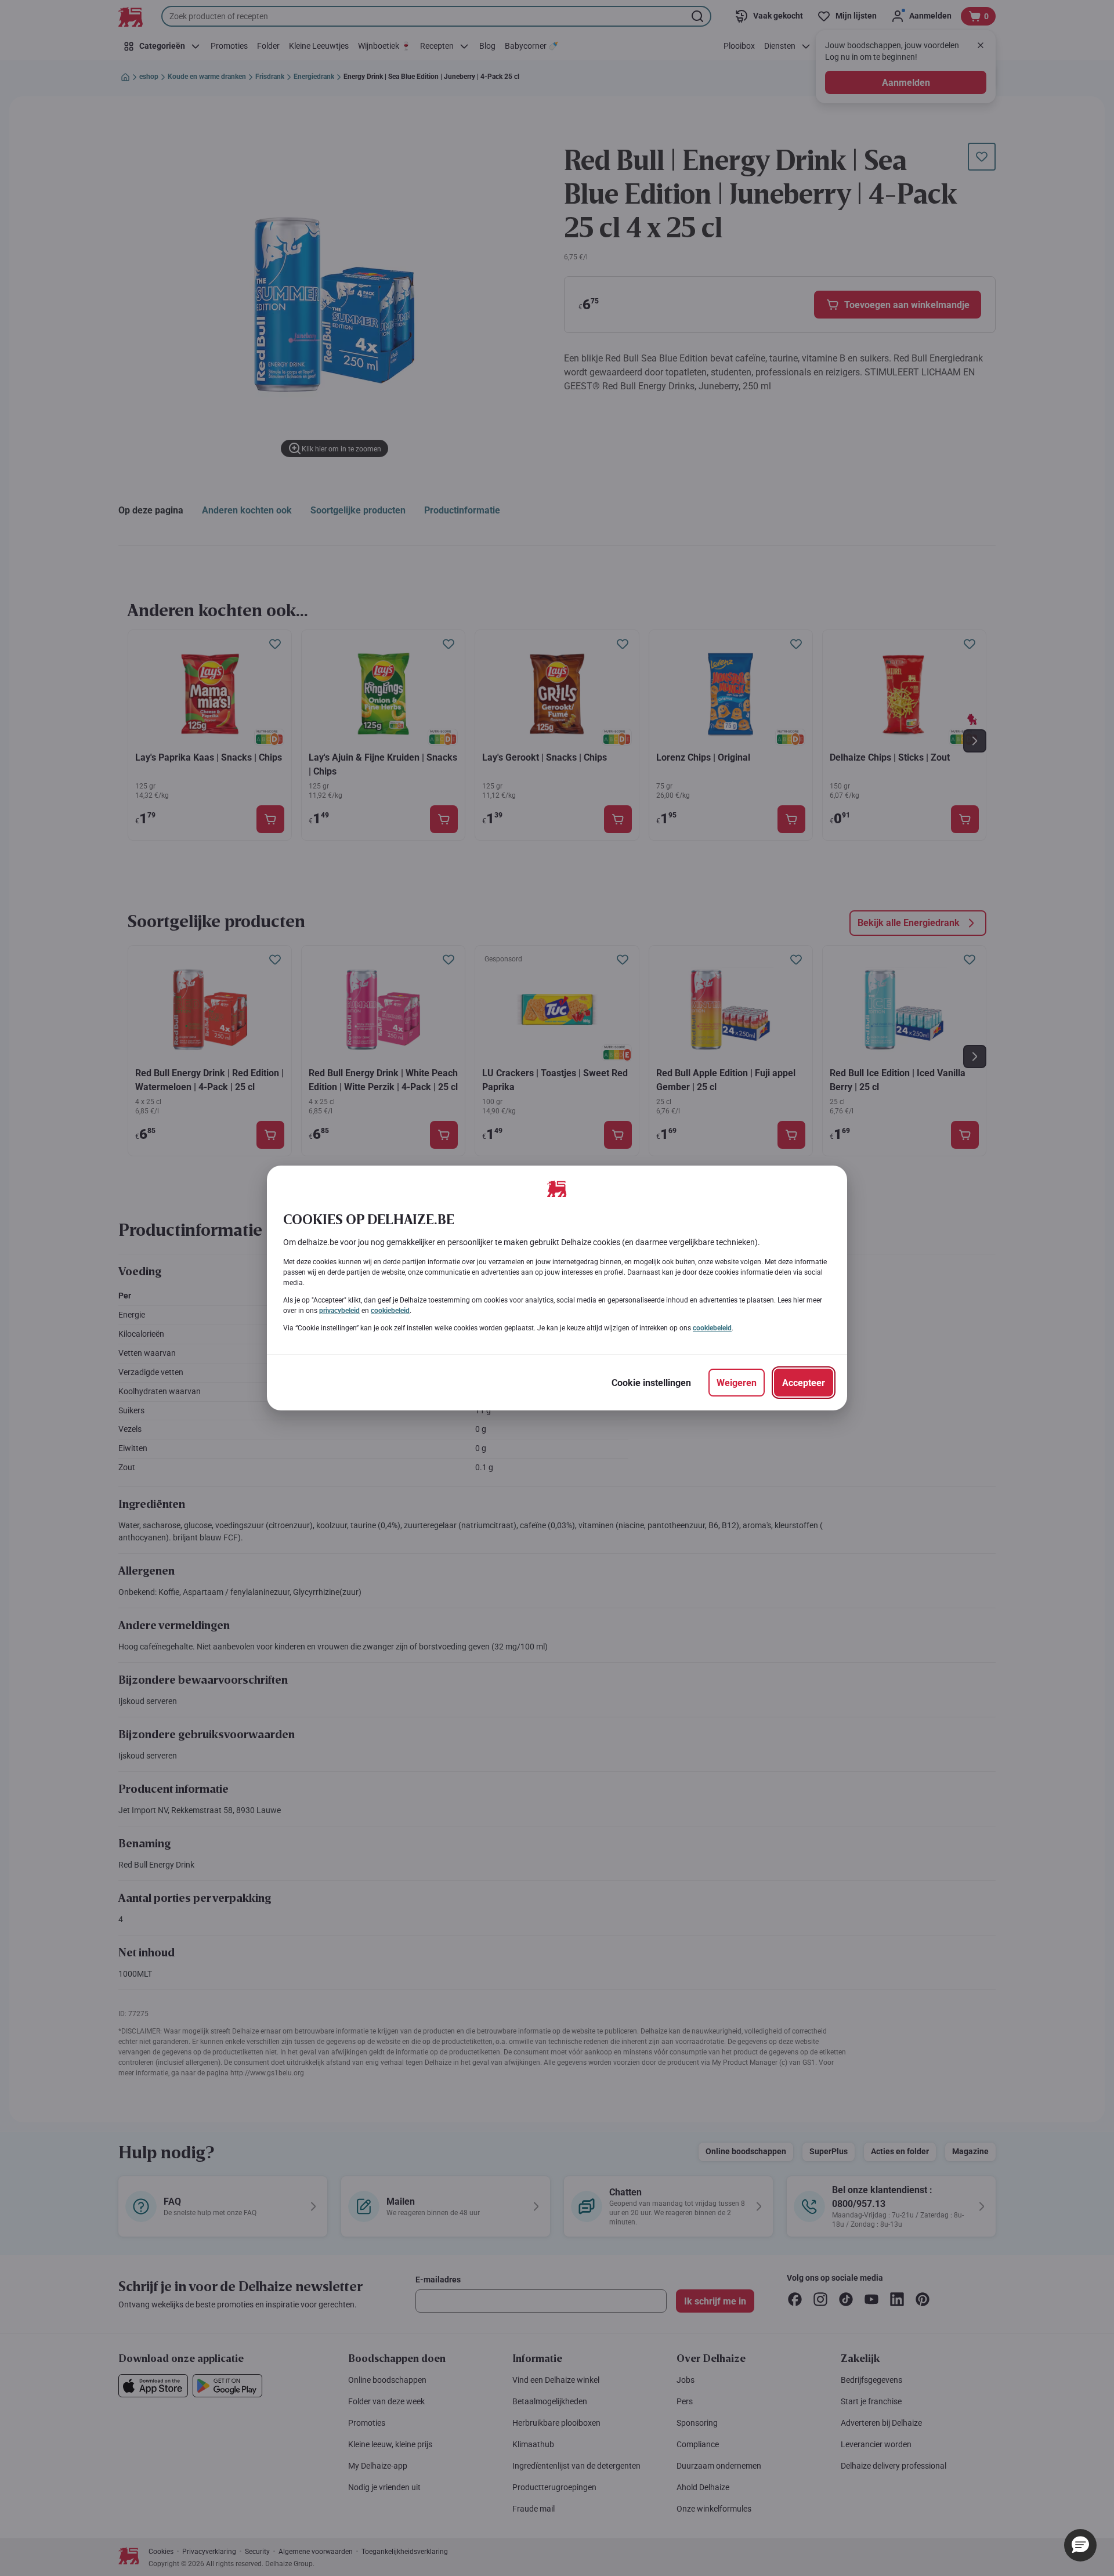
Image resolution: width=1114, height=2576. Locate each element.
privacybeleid (339, 1311)
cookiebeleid (390, 1311)
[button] (1080, 2545)
